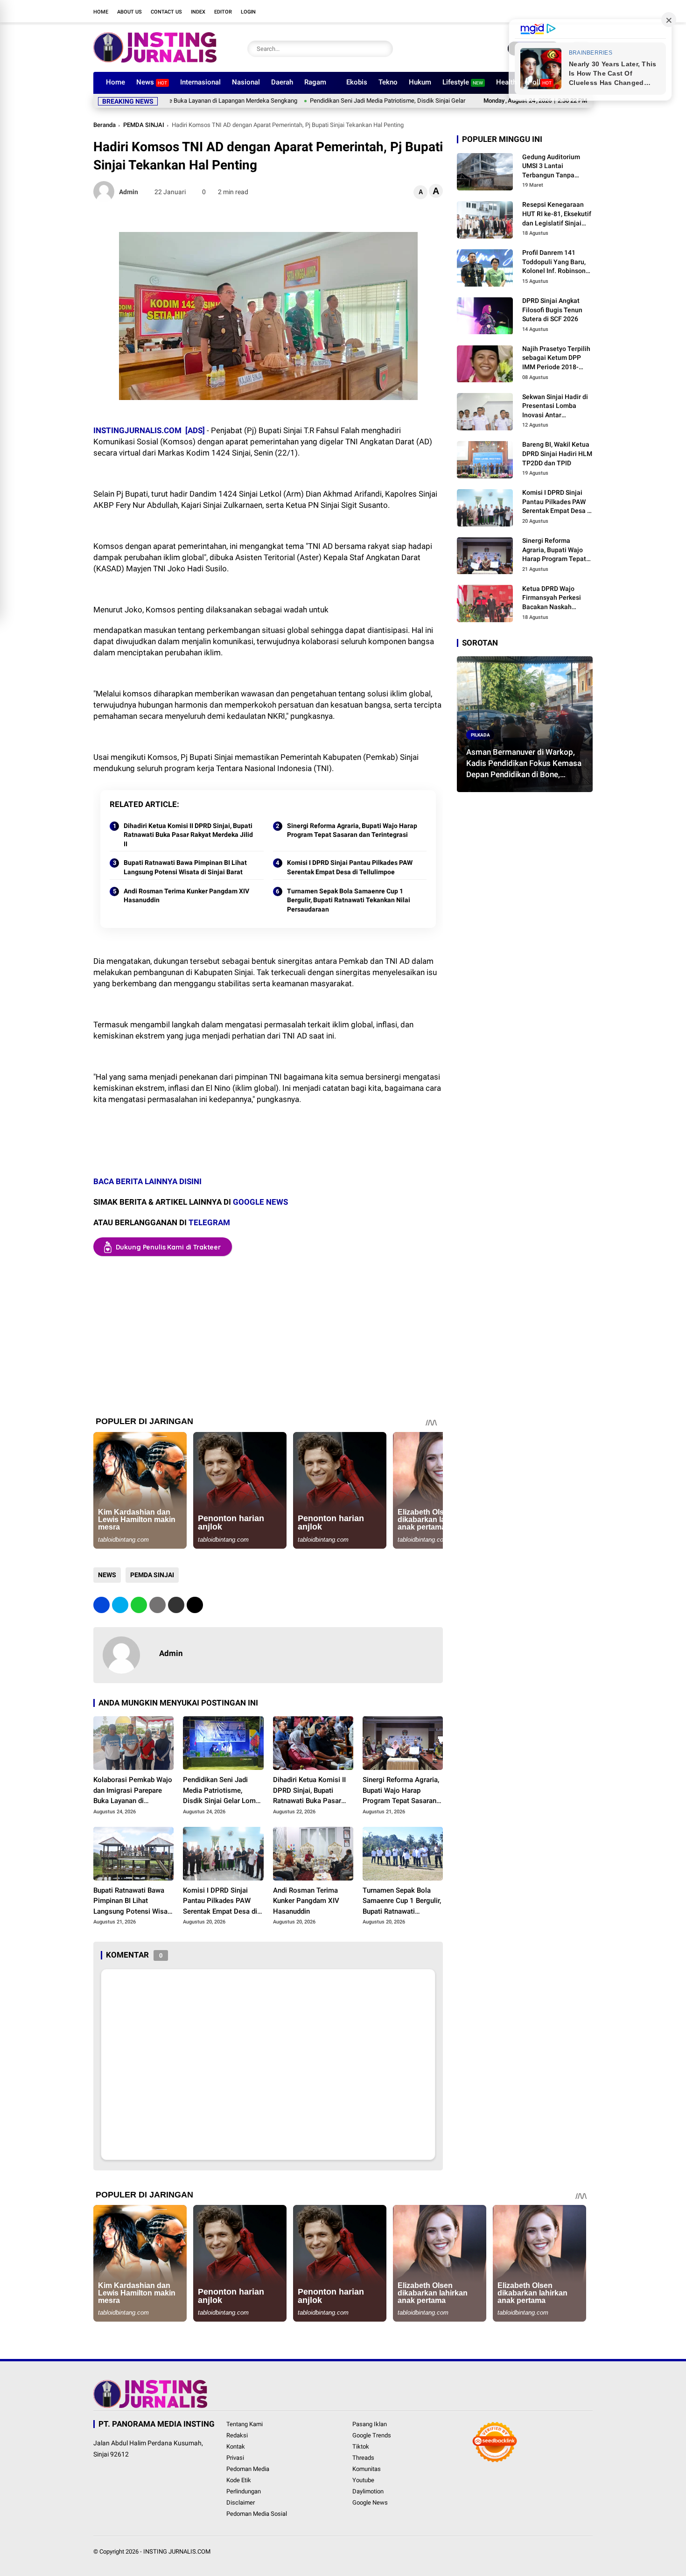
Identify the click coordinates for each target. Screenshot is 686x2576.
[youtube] (560, 11)
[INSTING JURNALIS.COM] (155, 60)
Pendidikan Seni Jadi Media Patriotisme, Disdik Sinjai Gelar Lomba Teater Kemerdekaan (355, 101)
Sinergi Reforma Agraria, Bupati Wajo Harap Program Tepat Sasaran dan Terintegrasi (352, 830)
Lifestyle (463, 82)
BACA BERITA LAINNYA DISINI (148, 1181)
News (152, 82)
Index (198, 12)
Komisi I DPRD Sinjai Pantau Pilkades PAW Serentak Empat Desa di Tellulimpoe (350, 867)
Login (248, 12)
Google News (370, 2502)
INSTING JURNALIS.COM (177, 2551)
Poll (540, 82)
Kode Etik (239, 2480)
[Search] (384, 49)
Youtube (363, 2480)
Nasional (246, 82)
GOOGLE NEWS (260, 1202)
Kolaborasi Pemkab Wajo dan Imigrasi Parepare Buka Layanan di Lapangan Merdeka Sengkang (133, 1791)
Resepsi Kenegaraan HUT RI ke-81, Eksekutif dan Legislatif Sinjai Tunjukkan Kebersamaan (557, 215)
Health (506, 82)
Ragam (315, 82)
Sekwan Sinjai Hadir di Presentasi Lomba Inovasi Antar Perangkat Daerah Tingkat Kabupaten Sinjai (555, 407)
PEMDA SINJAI (144, 125)
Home (101, 12)
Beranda (105, 125)
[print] (157, 1605)
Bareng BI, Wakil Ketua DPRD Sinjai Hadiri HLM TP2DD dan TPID (557, 454)
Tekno (388, 82)
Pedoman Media (248, 2469)
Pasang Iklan (370, 2424)
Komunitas (367, 2469)
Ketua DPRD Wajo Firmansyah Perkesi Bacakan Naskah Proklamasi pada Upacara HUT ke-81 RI (555, 598)
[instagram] (546, 11)
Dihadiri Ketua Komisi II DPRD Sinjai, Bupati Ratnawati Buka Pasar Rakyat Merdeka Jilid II (188, 835)
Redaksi (237, 2435)
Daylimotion (368, 2491)
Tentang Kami (245, 2424)
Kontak (236, 2446)
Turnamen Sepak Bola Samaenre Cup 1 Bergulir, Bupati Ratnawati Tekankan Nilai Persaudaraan (349, 900)
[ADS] (195, 430)
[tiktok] (574, 11)
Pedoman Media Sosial (257, 2514)
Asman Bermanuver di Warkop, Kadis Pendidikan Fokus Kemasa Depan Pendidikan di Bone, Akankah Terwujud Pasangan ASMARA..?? (524, 764)
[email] (176, 1605)
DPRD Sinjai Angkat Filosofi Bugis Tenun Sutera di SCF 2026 (552, 310)
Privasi (235, 2458)
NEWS (107, 1575)
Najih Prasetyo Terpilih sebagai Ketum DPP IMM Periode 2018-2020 (556, 358)
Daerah (282, 82)
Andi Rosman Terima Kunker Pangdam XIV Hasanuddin (186, 896)
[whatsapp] (139, 1605)
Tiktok (361, 2446)
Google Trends (372, 2435)
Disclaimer (241, 2502)
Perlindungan (244, 2491)
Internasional (200, 82)
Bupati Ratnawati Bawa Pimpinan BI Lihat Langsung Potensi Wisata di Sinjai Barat (185, 867)
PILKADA (480, 735)
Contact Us (166, 12)
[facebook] (518, 11)
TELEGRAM (209, 1222)
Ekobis (357, 82)
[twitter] (532, 11)
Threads (363, 2458)
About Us (129, 12)
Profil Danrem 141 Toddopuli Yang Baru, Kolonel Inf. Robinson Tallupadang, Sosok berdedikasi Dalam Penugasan (554, 263)
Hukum (420, 82)
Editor (223, 12)
